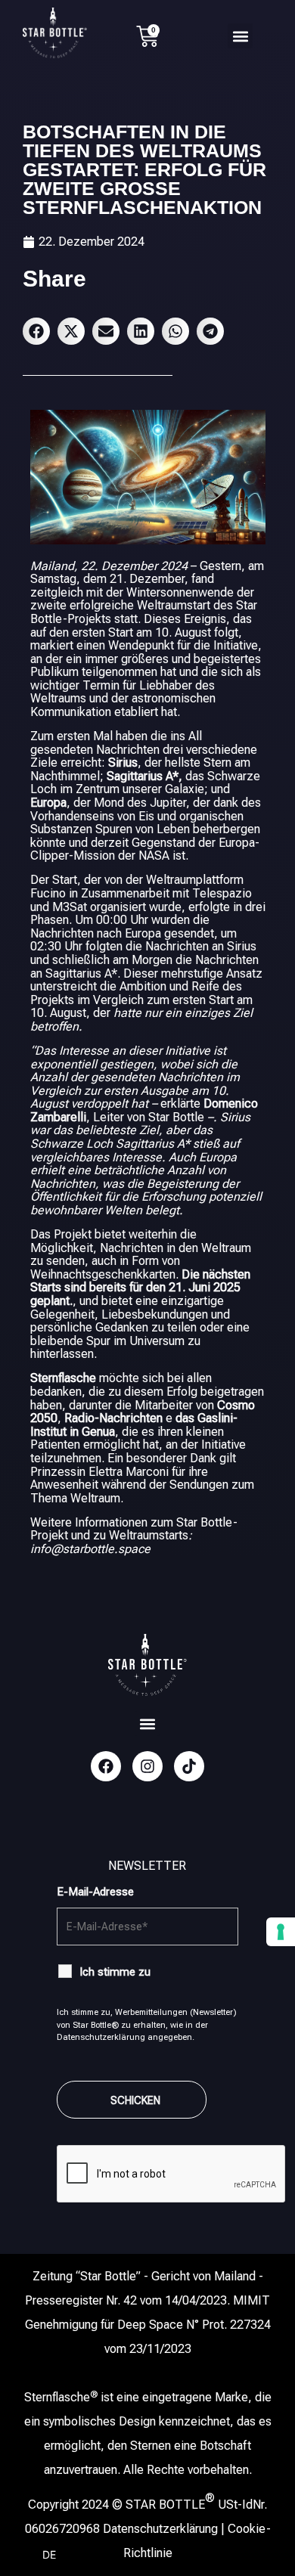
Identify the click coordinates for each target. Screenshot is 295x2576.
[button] (240, 36)
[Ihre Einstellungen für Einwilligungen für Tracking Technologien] (281, 1932)
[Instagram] (147, 1766)
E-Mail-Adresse (95, 1892)
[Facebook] (106, 1766)
